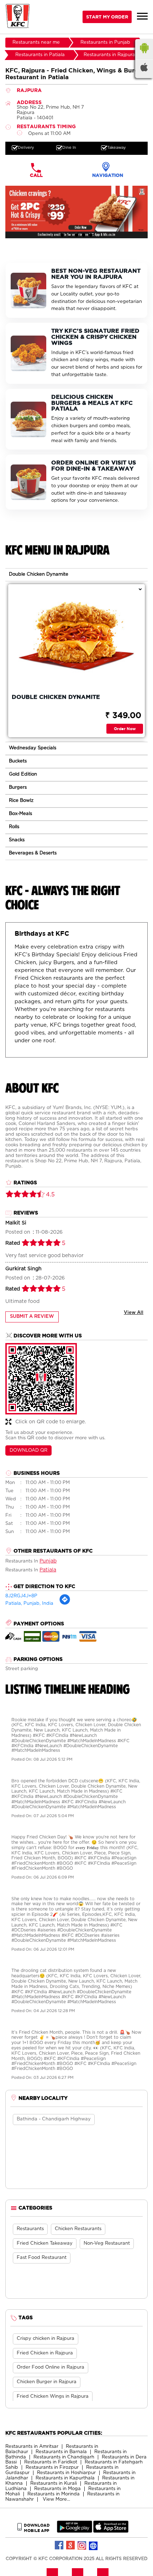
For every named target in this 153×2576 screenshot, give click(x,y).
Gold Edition (23, 774)
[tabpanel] (76, 212)
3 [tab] (76, 235)
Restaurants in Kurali (54, 2483)
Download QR (28, 1450)
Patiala (48, 1570)
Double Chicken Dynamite (39, 574)
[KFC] (18, 17)
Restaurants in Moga (57, 2489)
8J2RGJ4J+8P (21, 1596)
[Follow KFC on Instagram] (82, 2545)
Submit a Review (32, 1317)
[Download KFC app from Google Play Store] (75, 2531)
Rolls (14, 827)
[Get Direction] (65, 1604)
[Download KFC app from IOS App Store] (111, 2531)
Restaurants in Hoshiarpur (66, 2473)
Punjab (48, 1561)
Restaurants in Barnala (61, 2452)
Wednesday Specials (33, 748)
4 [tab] (84, 235)
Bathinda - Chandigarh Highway (54, 2119)
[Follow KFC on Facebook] (59, 2545)
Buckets (18, 761)
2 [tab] (69, 235)
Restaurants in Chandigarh (64, 2457)
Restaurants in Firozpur (52, 2468)
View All (134, 1313)
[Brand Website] (94, 2545)
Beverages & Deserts (33, 853)
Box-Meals (20, 814)
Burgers (18, 787)
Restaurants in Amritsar (32, 2447)
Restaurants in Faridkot (51, 2462)
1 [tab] (62, 235)
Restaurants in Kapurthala (65, 2478)
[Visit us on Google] (71, 2545)
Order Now (125, 729)
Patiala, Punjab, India (29, 1604)
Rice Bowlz (21, 801)
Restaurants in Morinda (54, 2494)
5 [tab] (91, 235)
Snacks (17, 840)
